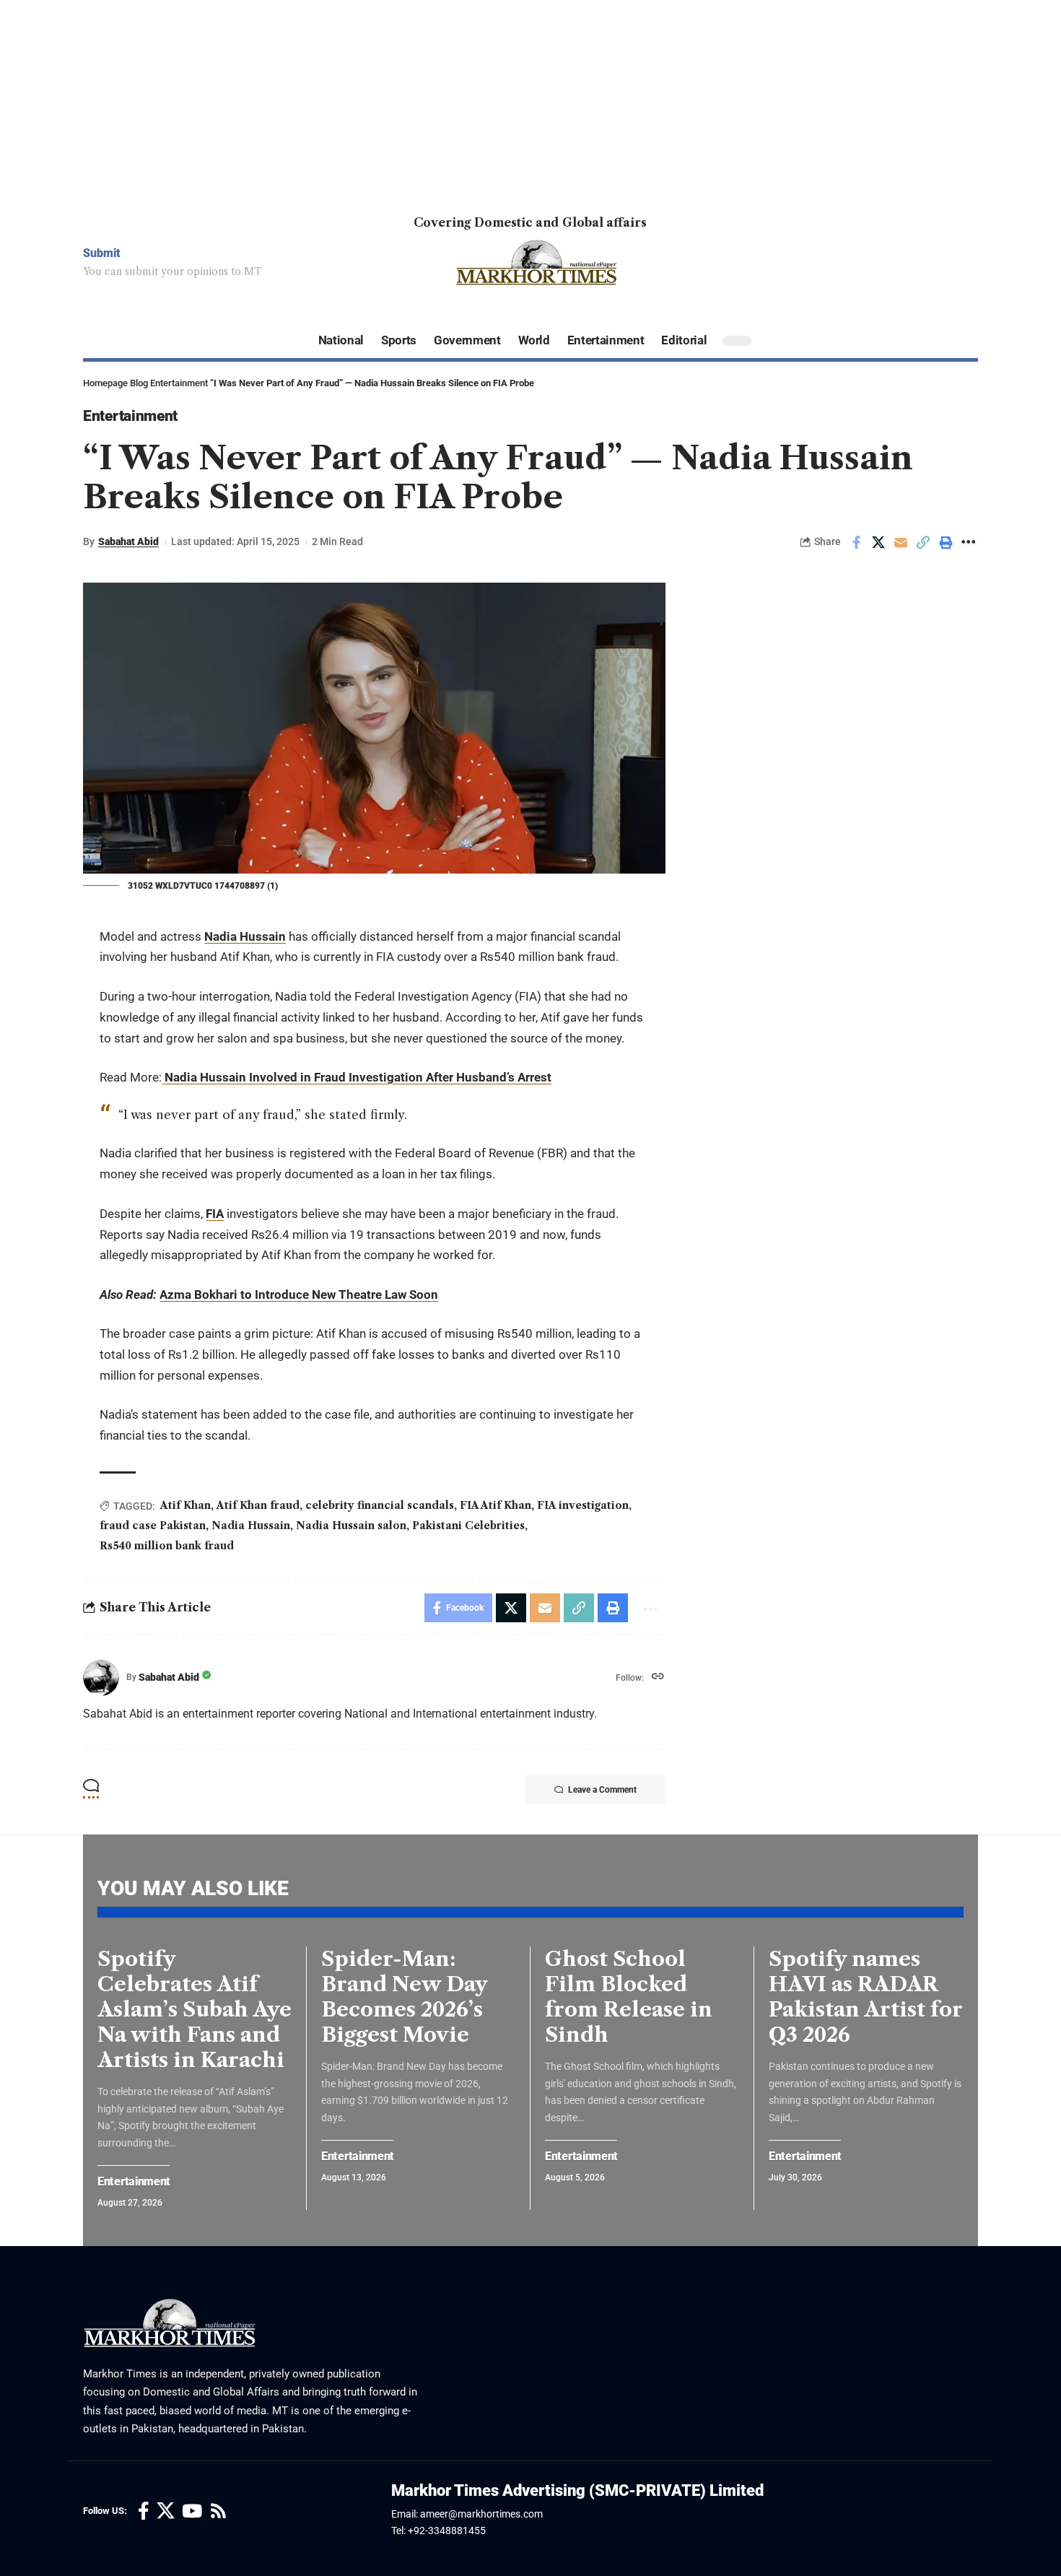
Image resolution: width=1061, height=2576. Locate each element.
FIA (215, 1214)
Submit (102, 253)
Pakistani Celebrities (468, 1526)
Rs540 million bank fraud (167, 1546)
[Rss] (218, 2511)
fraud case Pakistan (153, 1526)
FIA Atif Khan (495, 1505)
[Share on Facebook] (856, 542)
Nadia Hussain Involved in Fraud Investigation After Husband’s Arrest (357, 1077)
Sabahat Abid (128, 541)
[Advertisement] (433, 101)
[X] (166, 2511)
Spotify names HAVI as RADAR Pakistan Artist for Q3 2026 (866, 1997)
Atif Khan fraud (258, 1505)
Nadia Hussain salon (351, 1526)
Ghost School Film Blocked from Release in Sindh (629, 1997)
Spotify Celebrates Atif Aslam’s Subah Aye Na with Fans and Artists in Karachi (195, 2009)
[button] (923, 542)
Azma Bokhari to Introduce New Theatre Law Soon (299, 1294)
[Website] (658, 1678)
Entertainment (179, 383)
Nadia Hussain (245, 936)
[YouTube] (192, 2511)
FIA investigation (583, 1505)
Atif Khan (185, 1505)
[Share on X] (878, 542)
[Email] (901, 542)
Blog (139, 383)
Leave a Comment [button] (602, 1790)
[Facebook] (144, 2511)
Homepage (105, 383)
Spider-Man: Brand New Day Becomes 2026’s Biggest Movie (405, 1997)
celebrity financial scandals (380, 1505)
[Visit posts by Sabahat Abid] (101, 1678)
